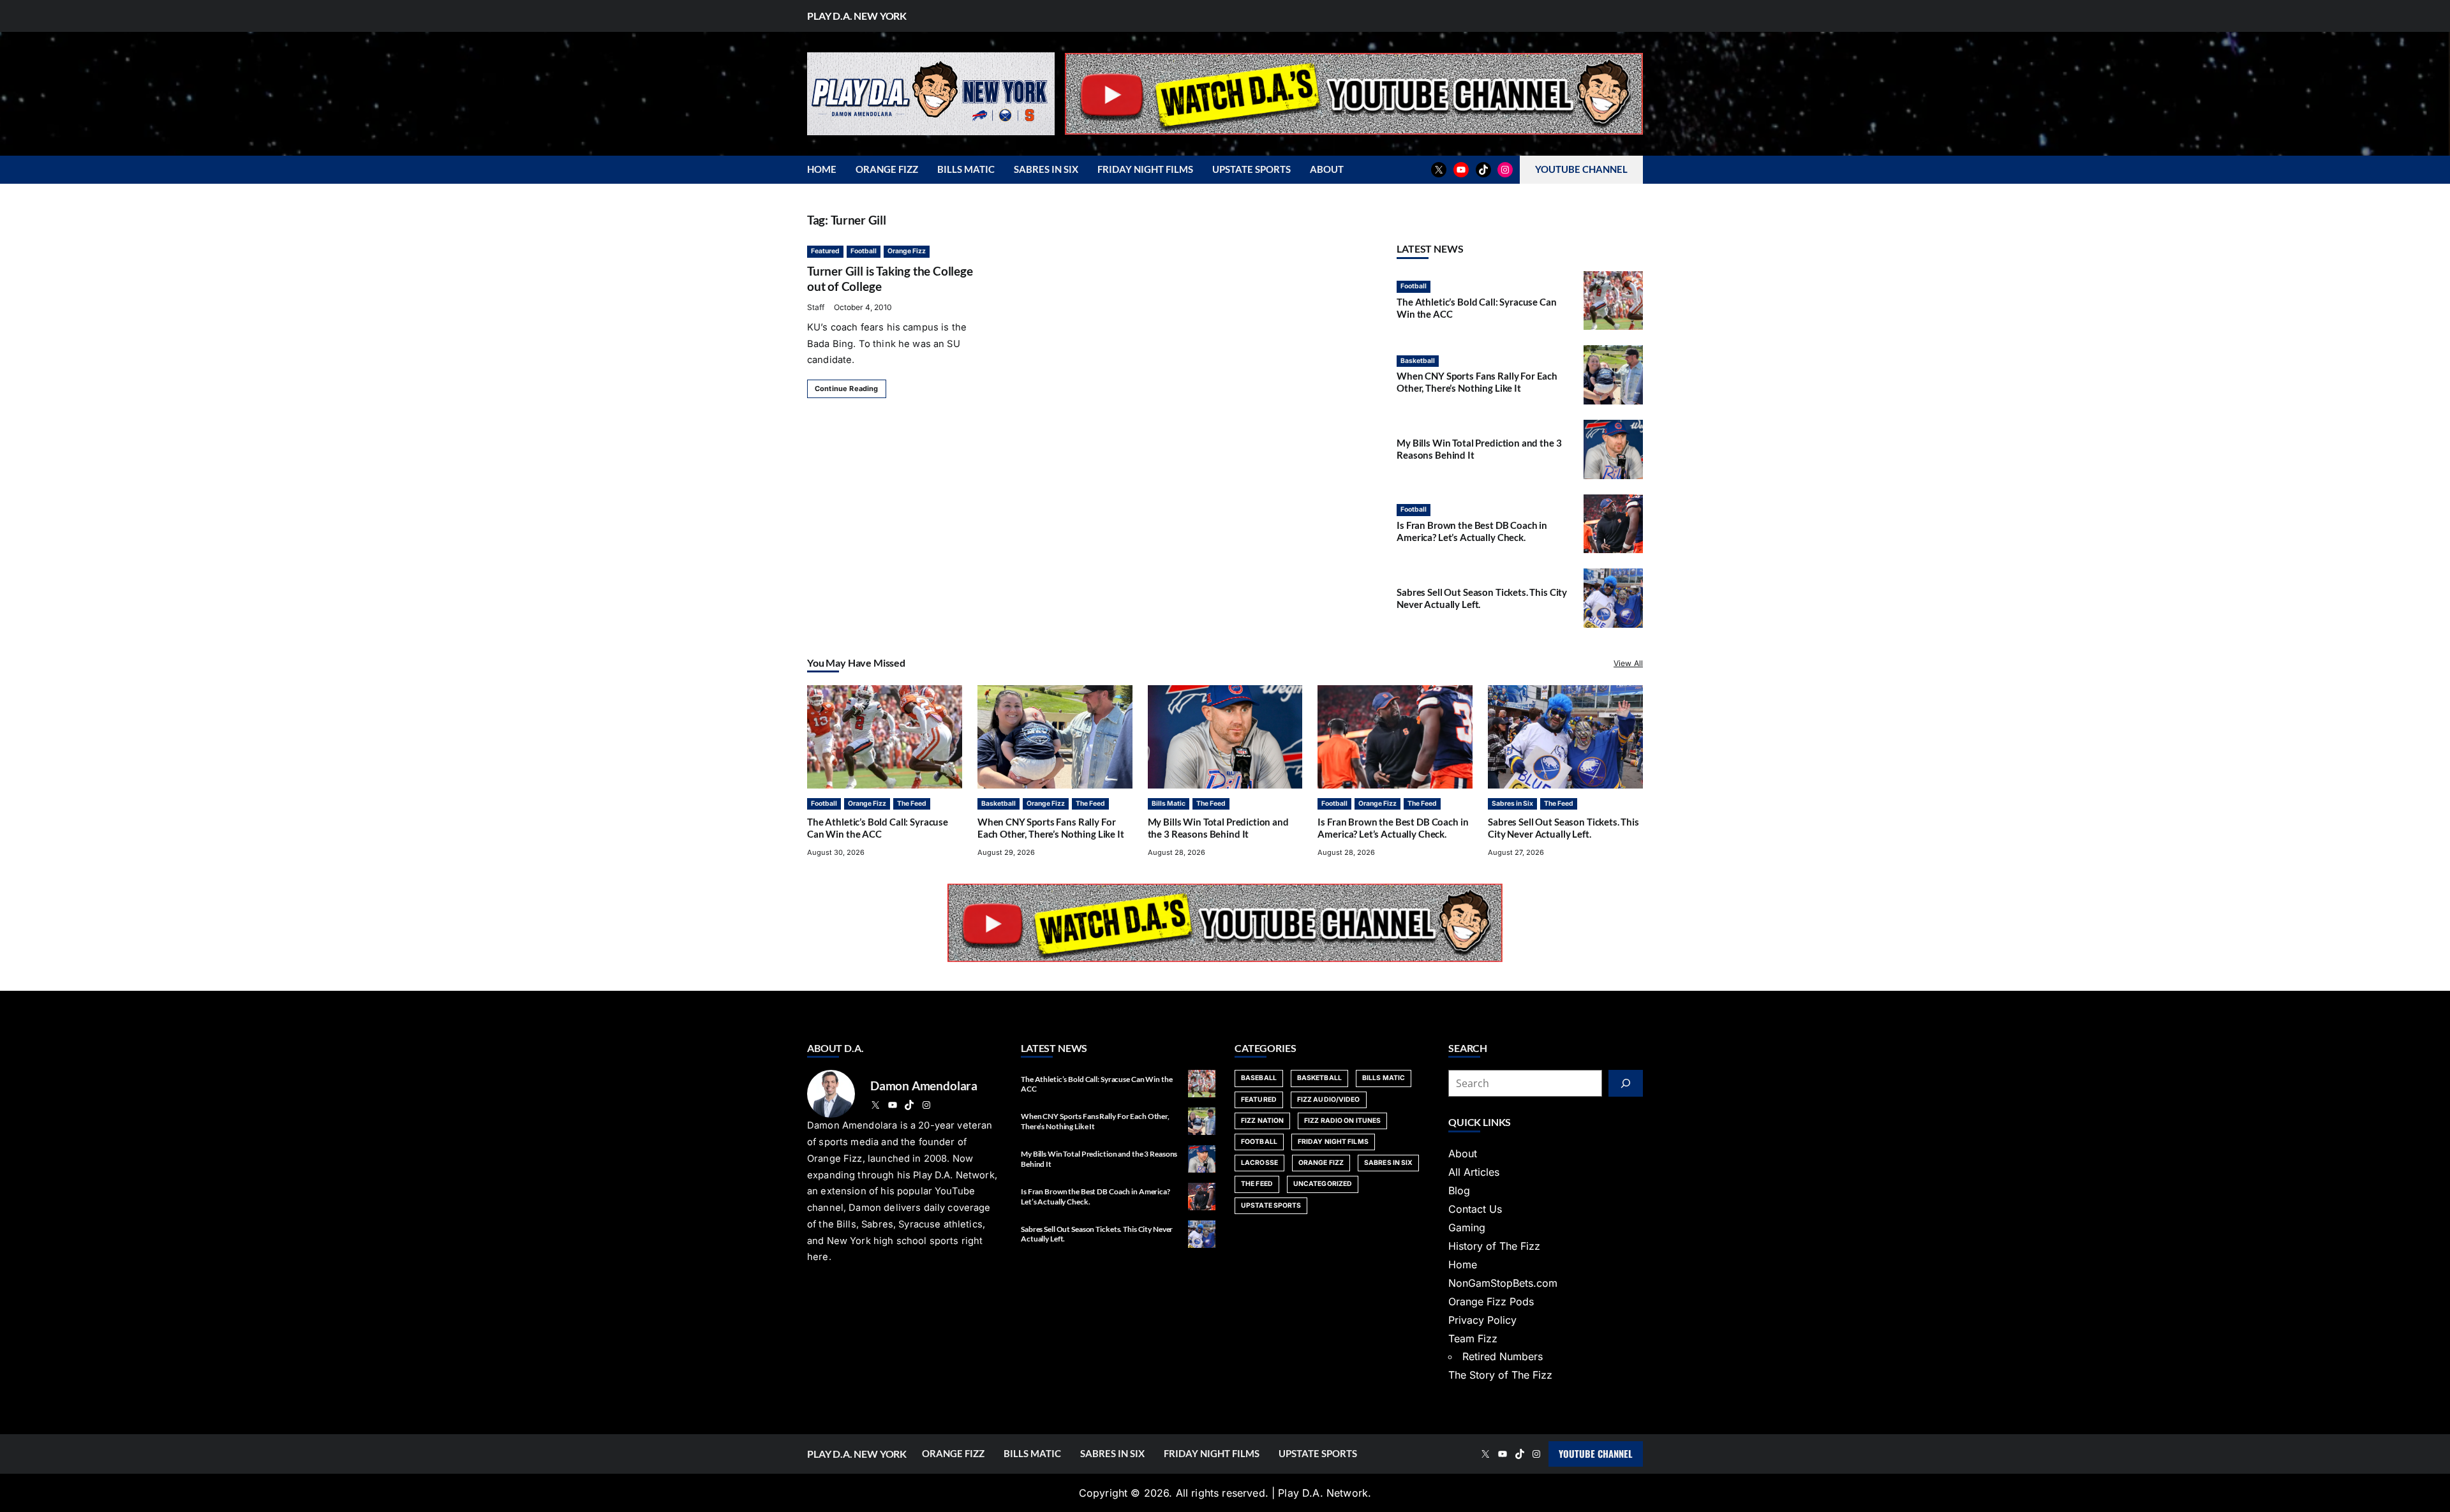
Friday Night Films (1333, 1142)
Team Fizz (1473, 1338)
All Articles (1474, 1172)
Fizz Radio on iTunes (1342, 1121)
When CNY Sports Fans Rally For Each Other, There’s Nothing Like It (1477, 382)
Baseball (1259, 1078)
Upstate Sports (1271, 1205)
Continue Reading (847, 389)
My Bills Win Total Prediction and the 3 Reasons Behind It (1218, 828)
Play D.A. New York (857, 16)
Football (864, 251)
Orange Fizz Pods (1491, 1301)
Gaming (1467, 1227)
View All (1628, 663)
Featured (825, 251)
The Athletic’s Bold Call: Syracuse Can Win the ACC (878, 828)
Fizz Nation (1262, 1121)
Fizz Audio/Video (1329, 1100)
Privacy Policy (1482, 1320)
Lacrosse (1259, 1163)
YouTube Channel (1596, 1453)
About (1463, 1153)
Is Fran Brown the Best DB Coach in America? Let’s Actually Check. (1472, 531)
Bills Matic (1169, 804)
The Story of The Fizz (1500, 1375)
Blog (1459, 1190)
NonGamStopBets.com (1503, 1283)
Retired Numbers (1503, 1356)
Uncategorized (1323, 1184)
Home (1463, 1264)
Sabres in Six (1512, 804)
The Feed (912, 804)
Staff (816, 307)
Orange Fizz (907, 251)
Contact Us (1475, 1209)
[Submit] (1626, 1083)
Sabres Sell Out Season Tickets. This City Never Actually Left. (1563, 828)
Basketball (1418, 361)
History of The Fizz (1494, 1246)
